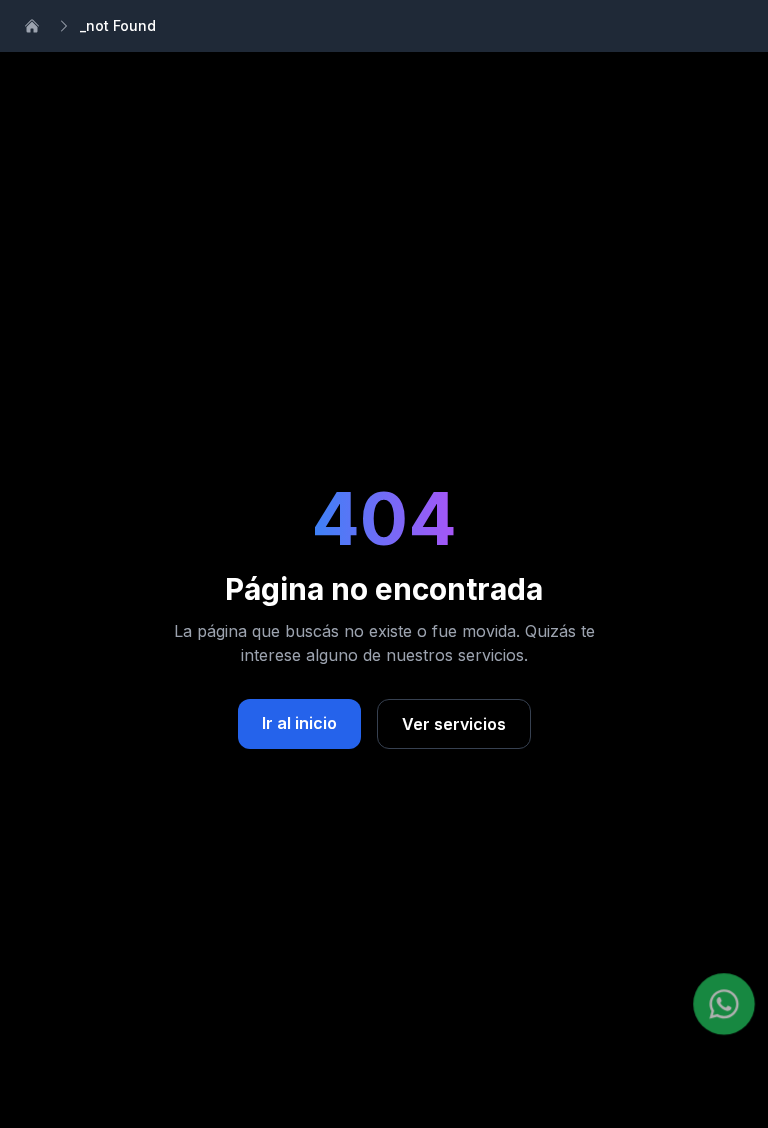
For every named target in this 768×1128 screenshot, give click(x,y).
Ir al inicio (299, 723)
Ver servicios (454, 724)
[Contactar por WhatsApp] (724, 1004)
